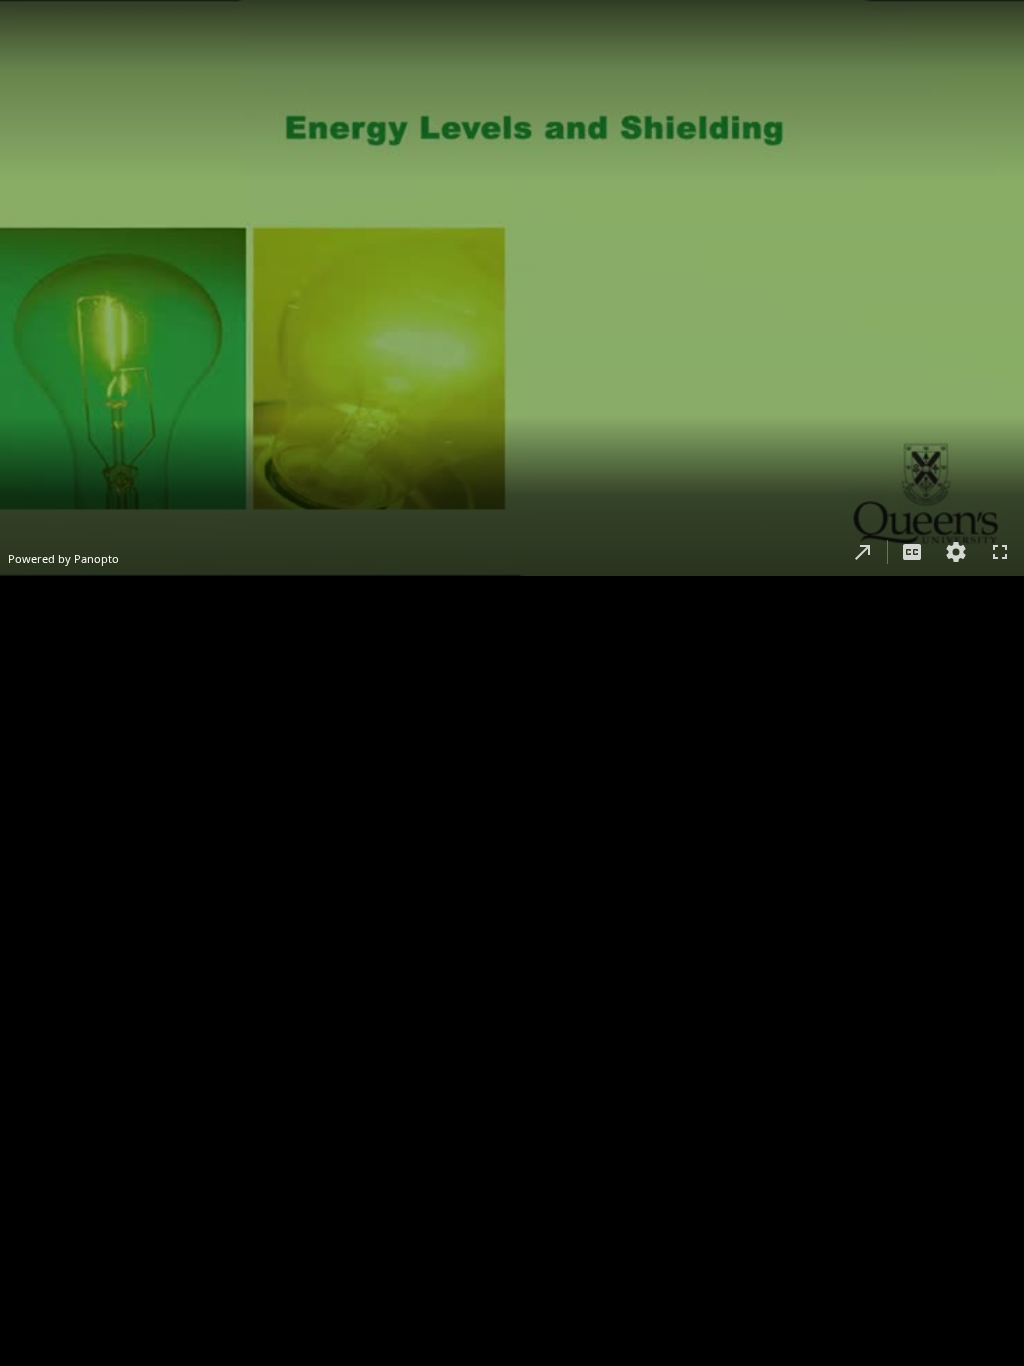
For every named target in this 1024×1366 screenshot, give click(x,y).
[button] (863, 552)
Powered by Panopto (63, 558)
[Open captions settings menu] (956, 552)
